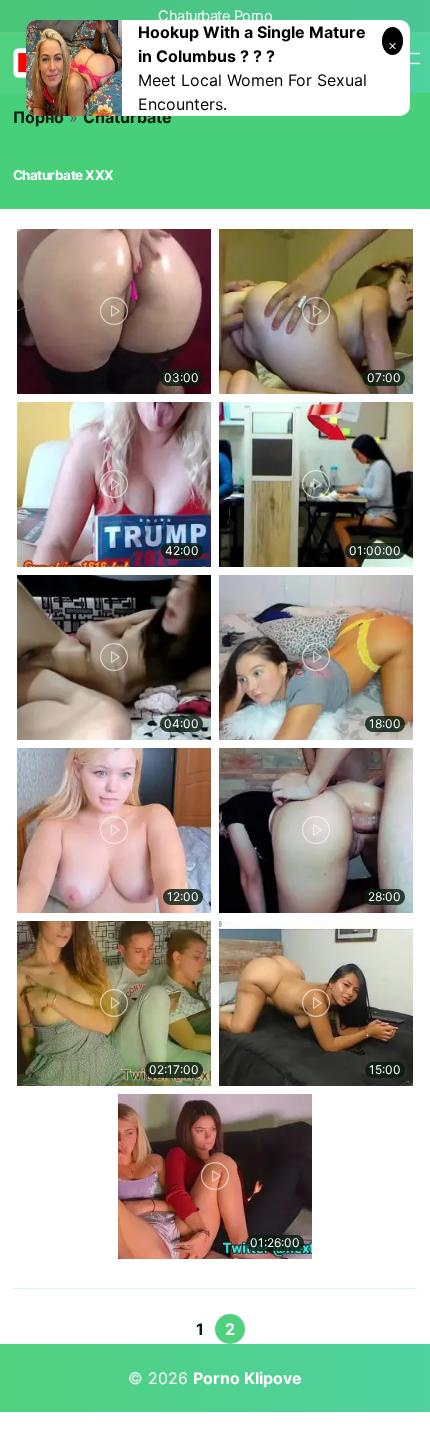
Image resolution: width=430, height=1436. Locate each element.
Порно (38, 117)
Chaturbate (127, 117)
